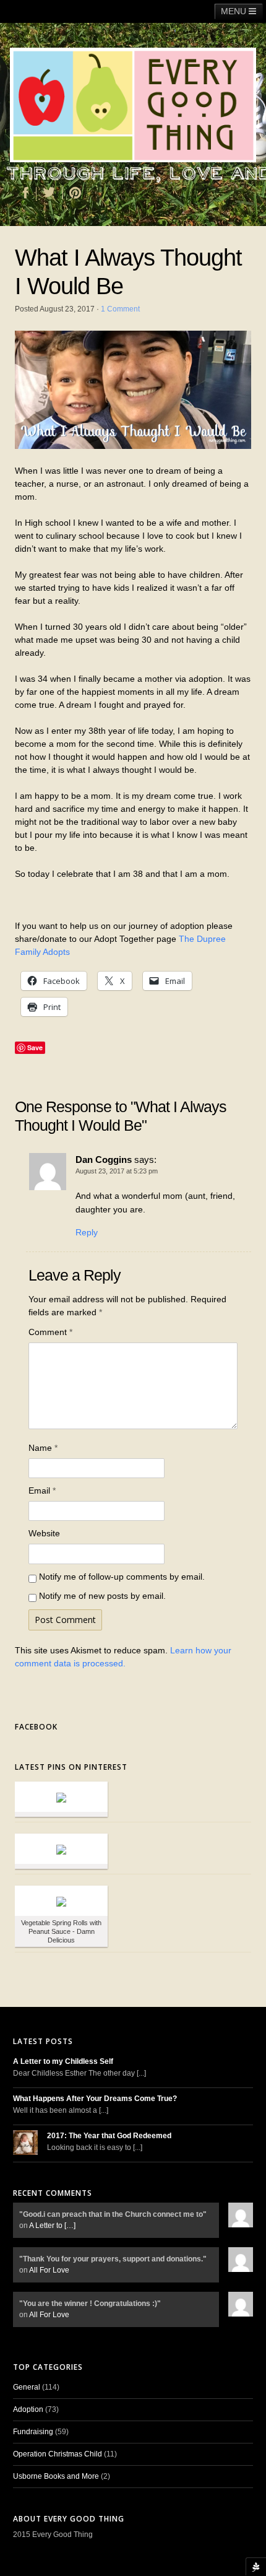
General (27, 2387)
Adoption (28, 2409)
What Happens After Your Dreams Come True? (95, 2099)
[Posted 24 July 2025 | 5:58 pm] (61, 1901)
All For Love (49, 2270)
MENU (235, 11)
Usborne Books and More (56, 2476)
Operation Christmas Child (58, 2454)
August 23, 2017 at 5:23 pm (117, 1171)
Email (42, 1490)
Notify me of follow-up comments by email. (122, 1577)
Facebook (36, 1727)
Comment (50, 1332)
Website (44, 1533)
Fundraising (33, 2432)
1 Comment (120, 309)
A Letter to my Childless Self (63, 2061)
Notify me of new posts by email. (102, 1596)
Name (43, 1448)
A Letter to (52, 2226)
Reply (87, 1232)
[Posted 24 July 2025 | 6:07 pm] (61, 1849)
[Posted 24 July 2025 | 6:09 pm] (61, 1797)
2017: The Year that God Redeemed (109, 2136)
